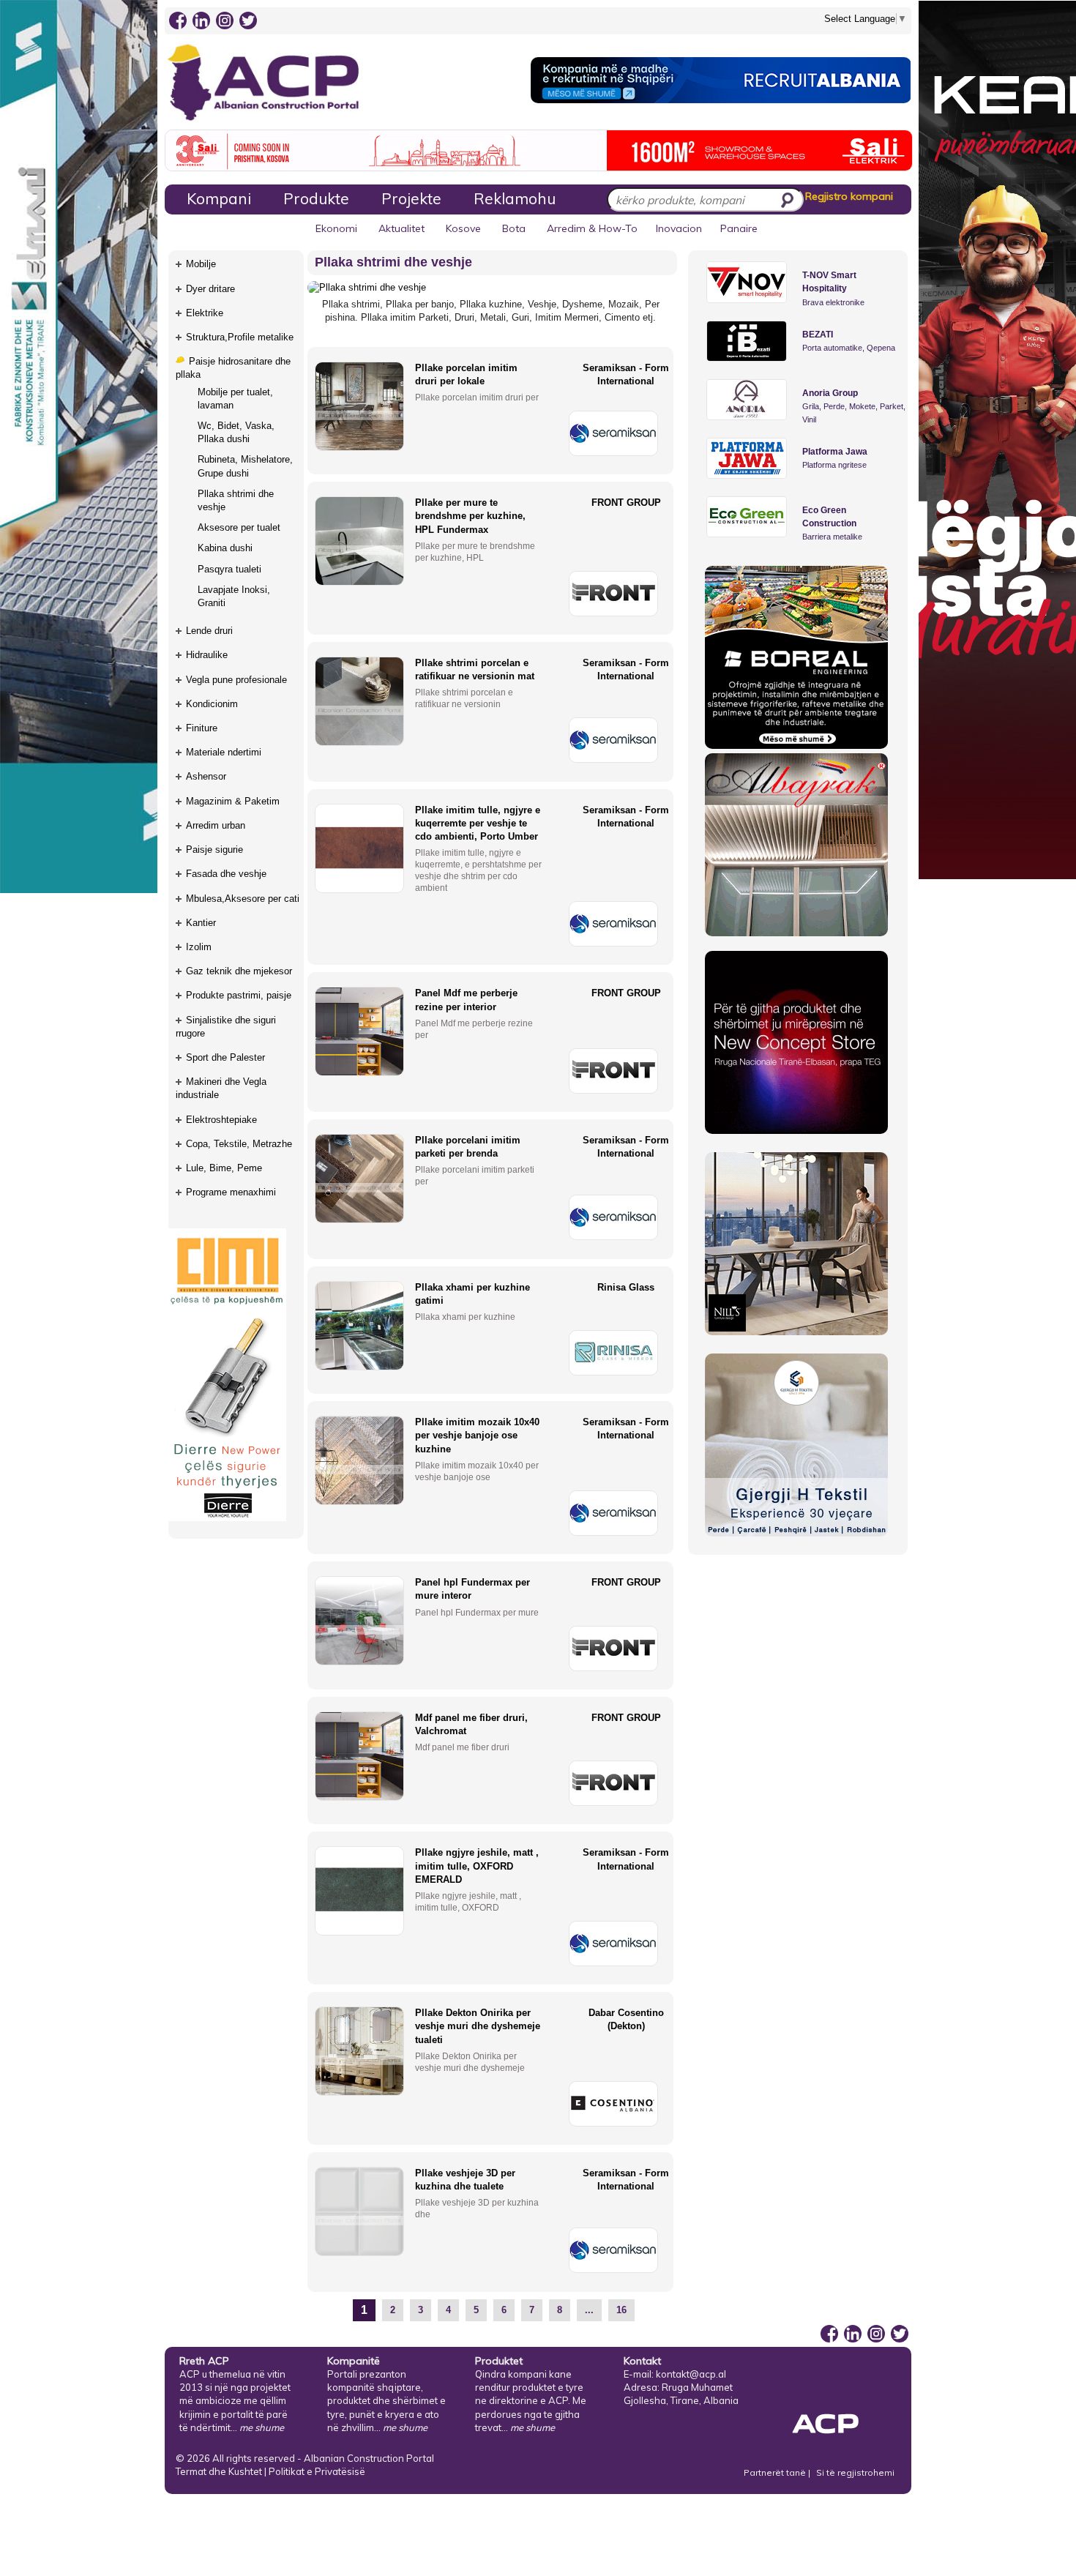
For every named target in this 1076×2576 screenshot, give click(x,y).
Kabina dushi (225, 548)
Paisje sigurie (214, 850)
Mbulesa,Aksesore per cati (243, 899)
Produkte (316, 198)
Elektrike (205, 313)
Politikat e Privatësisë (317, 2471)
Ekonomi (336, 228)
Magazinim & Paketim (233, 801)
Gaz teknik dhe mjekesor (239, 971)
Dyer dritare (210, 289)
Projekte (411, 198)
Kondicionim (212, 704)
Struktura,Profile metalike (240, 337)
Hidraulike (207, 655)
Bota (514, 228)
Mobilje (201, 264)
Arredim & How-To (592, 228)
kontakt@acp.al (691, 2374)
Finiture (202, 728)
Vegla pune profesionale (236, 680)
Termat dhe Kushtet (219, 2471)
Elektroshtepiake (221, 1120)
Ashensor (206, 776)
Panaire (739, 228)
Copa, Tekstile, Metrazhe (239, 1144)
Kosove (463, 228)
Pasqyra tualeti (229, 569)
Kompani (219, 198)
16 (621, 2310)
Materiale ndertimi (224, 752)
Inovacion (679, 228)
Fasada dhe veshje (226, 874)
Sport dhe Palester (225, 1057)
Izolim (199, 947)
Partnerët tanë (776, 2472)
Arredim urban (216, 825)
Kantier (201, 923)
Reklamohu (515, 198)
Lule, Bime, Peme (224, 1168)
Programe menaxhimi (231, 1192)
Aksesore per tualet (239, 527)
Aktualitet (401, 228)
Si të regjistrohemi (855, 2472)
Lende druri (209, 631)
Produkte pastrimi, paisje (239, 995)
